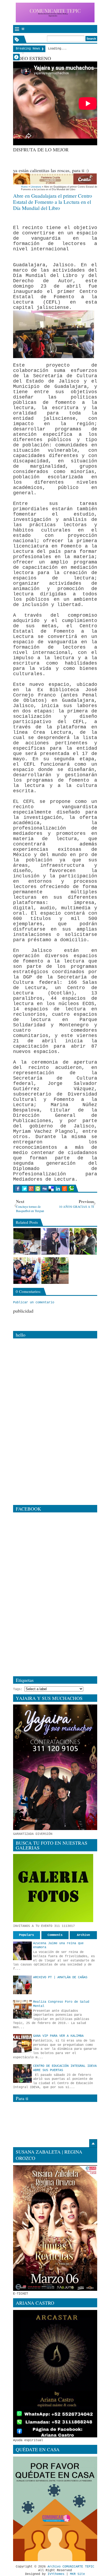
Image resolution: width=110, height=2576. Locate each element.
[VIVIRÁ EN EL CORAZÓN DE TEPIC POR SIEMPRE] (55, 1271)
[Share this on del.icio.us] (51, 1189)
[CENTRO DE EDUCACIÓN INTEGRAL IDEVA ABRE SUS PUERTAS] (22, 2073)
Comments (55, 1935)
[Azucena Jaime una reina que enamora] (22, 1951)
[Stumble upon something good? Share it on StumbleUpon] (38, 1189)
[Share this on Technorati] (71, 1189)
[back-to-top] (93, 2143)
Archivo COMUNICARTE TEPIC (71, 2567)
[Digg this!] (44, 1189)
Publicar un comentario (34, 1302)
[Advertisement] (62, 159)
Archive (83, 1935)
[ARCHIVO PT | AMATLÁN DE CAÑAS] (22, 1985)
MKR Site (77, 2574)
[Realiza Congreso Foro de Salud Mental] (22, 2009)
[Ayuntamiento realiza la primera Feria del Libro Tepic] (27, 1271)
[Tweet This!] (24, 1189)
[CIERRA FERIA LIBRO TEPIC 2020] (27, 1241)
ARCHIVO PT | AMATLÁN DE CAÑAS (60, 1977)
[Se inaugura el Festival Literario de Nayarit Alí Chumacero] (83, 1241)
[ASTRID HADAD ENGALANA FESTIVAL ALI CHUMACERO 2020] (55, 1241)
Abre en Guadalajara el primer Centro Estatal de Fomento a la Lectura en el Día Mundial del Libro (53, 202)
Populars (26, 1935)
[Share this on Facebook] (18, 1189)
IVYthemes (56, 2574)
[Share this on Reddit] (64, 1189)
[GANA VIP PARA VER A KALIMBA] (22, 2043)
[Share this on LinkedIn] (58, 1189)
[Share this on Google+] (31, 1189)
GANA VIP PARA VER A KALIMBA (58, 2036)
